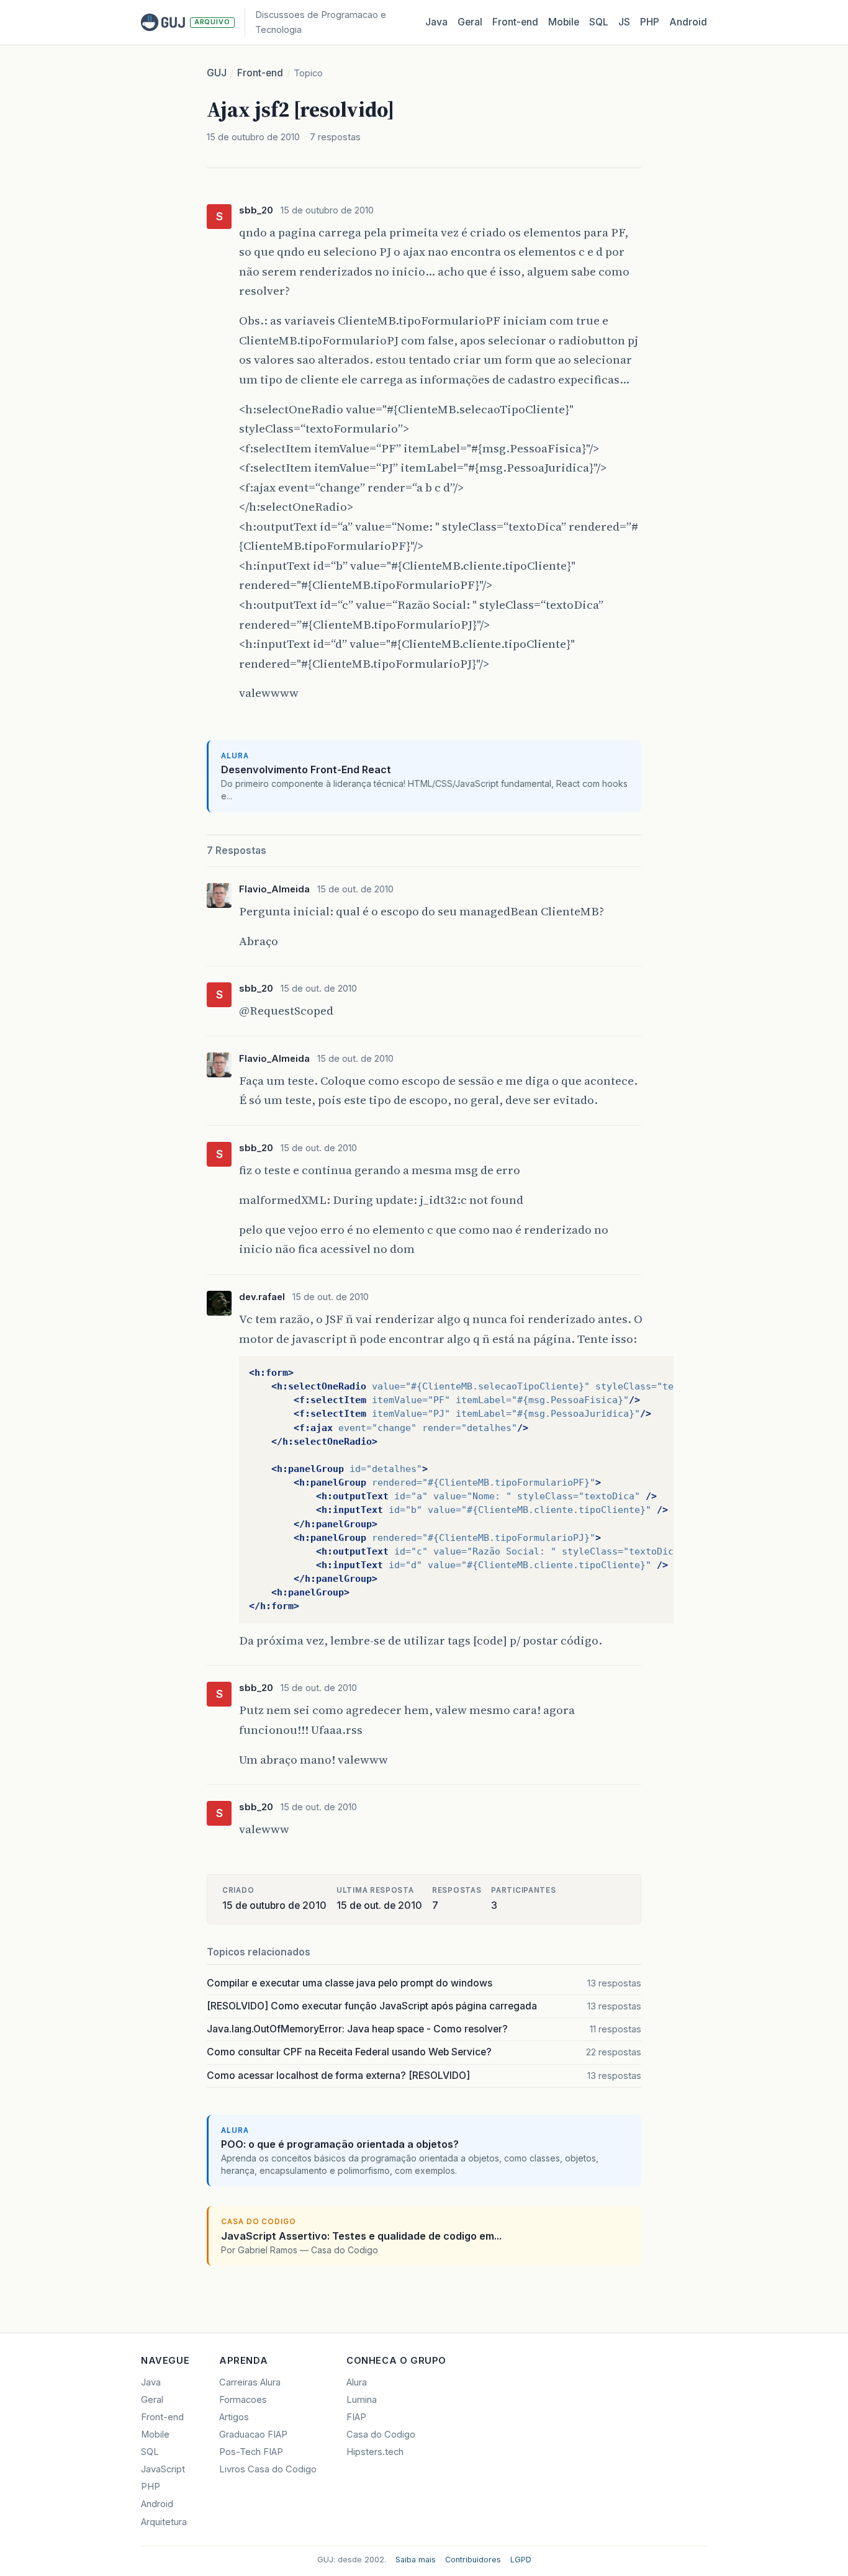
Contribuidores (473, 2560)
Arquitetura (164, 2522)
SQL (599, 22)
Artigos (234, 2417)
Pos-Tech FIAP (251, 2452)
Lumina (362, 2400)
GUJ (217, 73)
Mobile (564, 22)
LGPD (521, 2560)
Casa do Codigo (381, 2435)
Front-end (260, 73)
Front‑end (515, 22)
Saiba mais (416, 2560)
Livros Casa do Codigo (268, 2469)
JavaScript (163, 2469)
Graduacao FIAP (253, 2435)
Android (688, 22)
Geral (470, 22)
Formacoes (243, 2400)
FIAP (356, 2417)
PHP (650, 22)
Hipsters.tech (375, 2452)
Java (436, 22)
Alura (357, 2382)
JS (624, 22)
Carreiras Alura (250, 2382)
